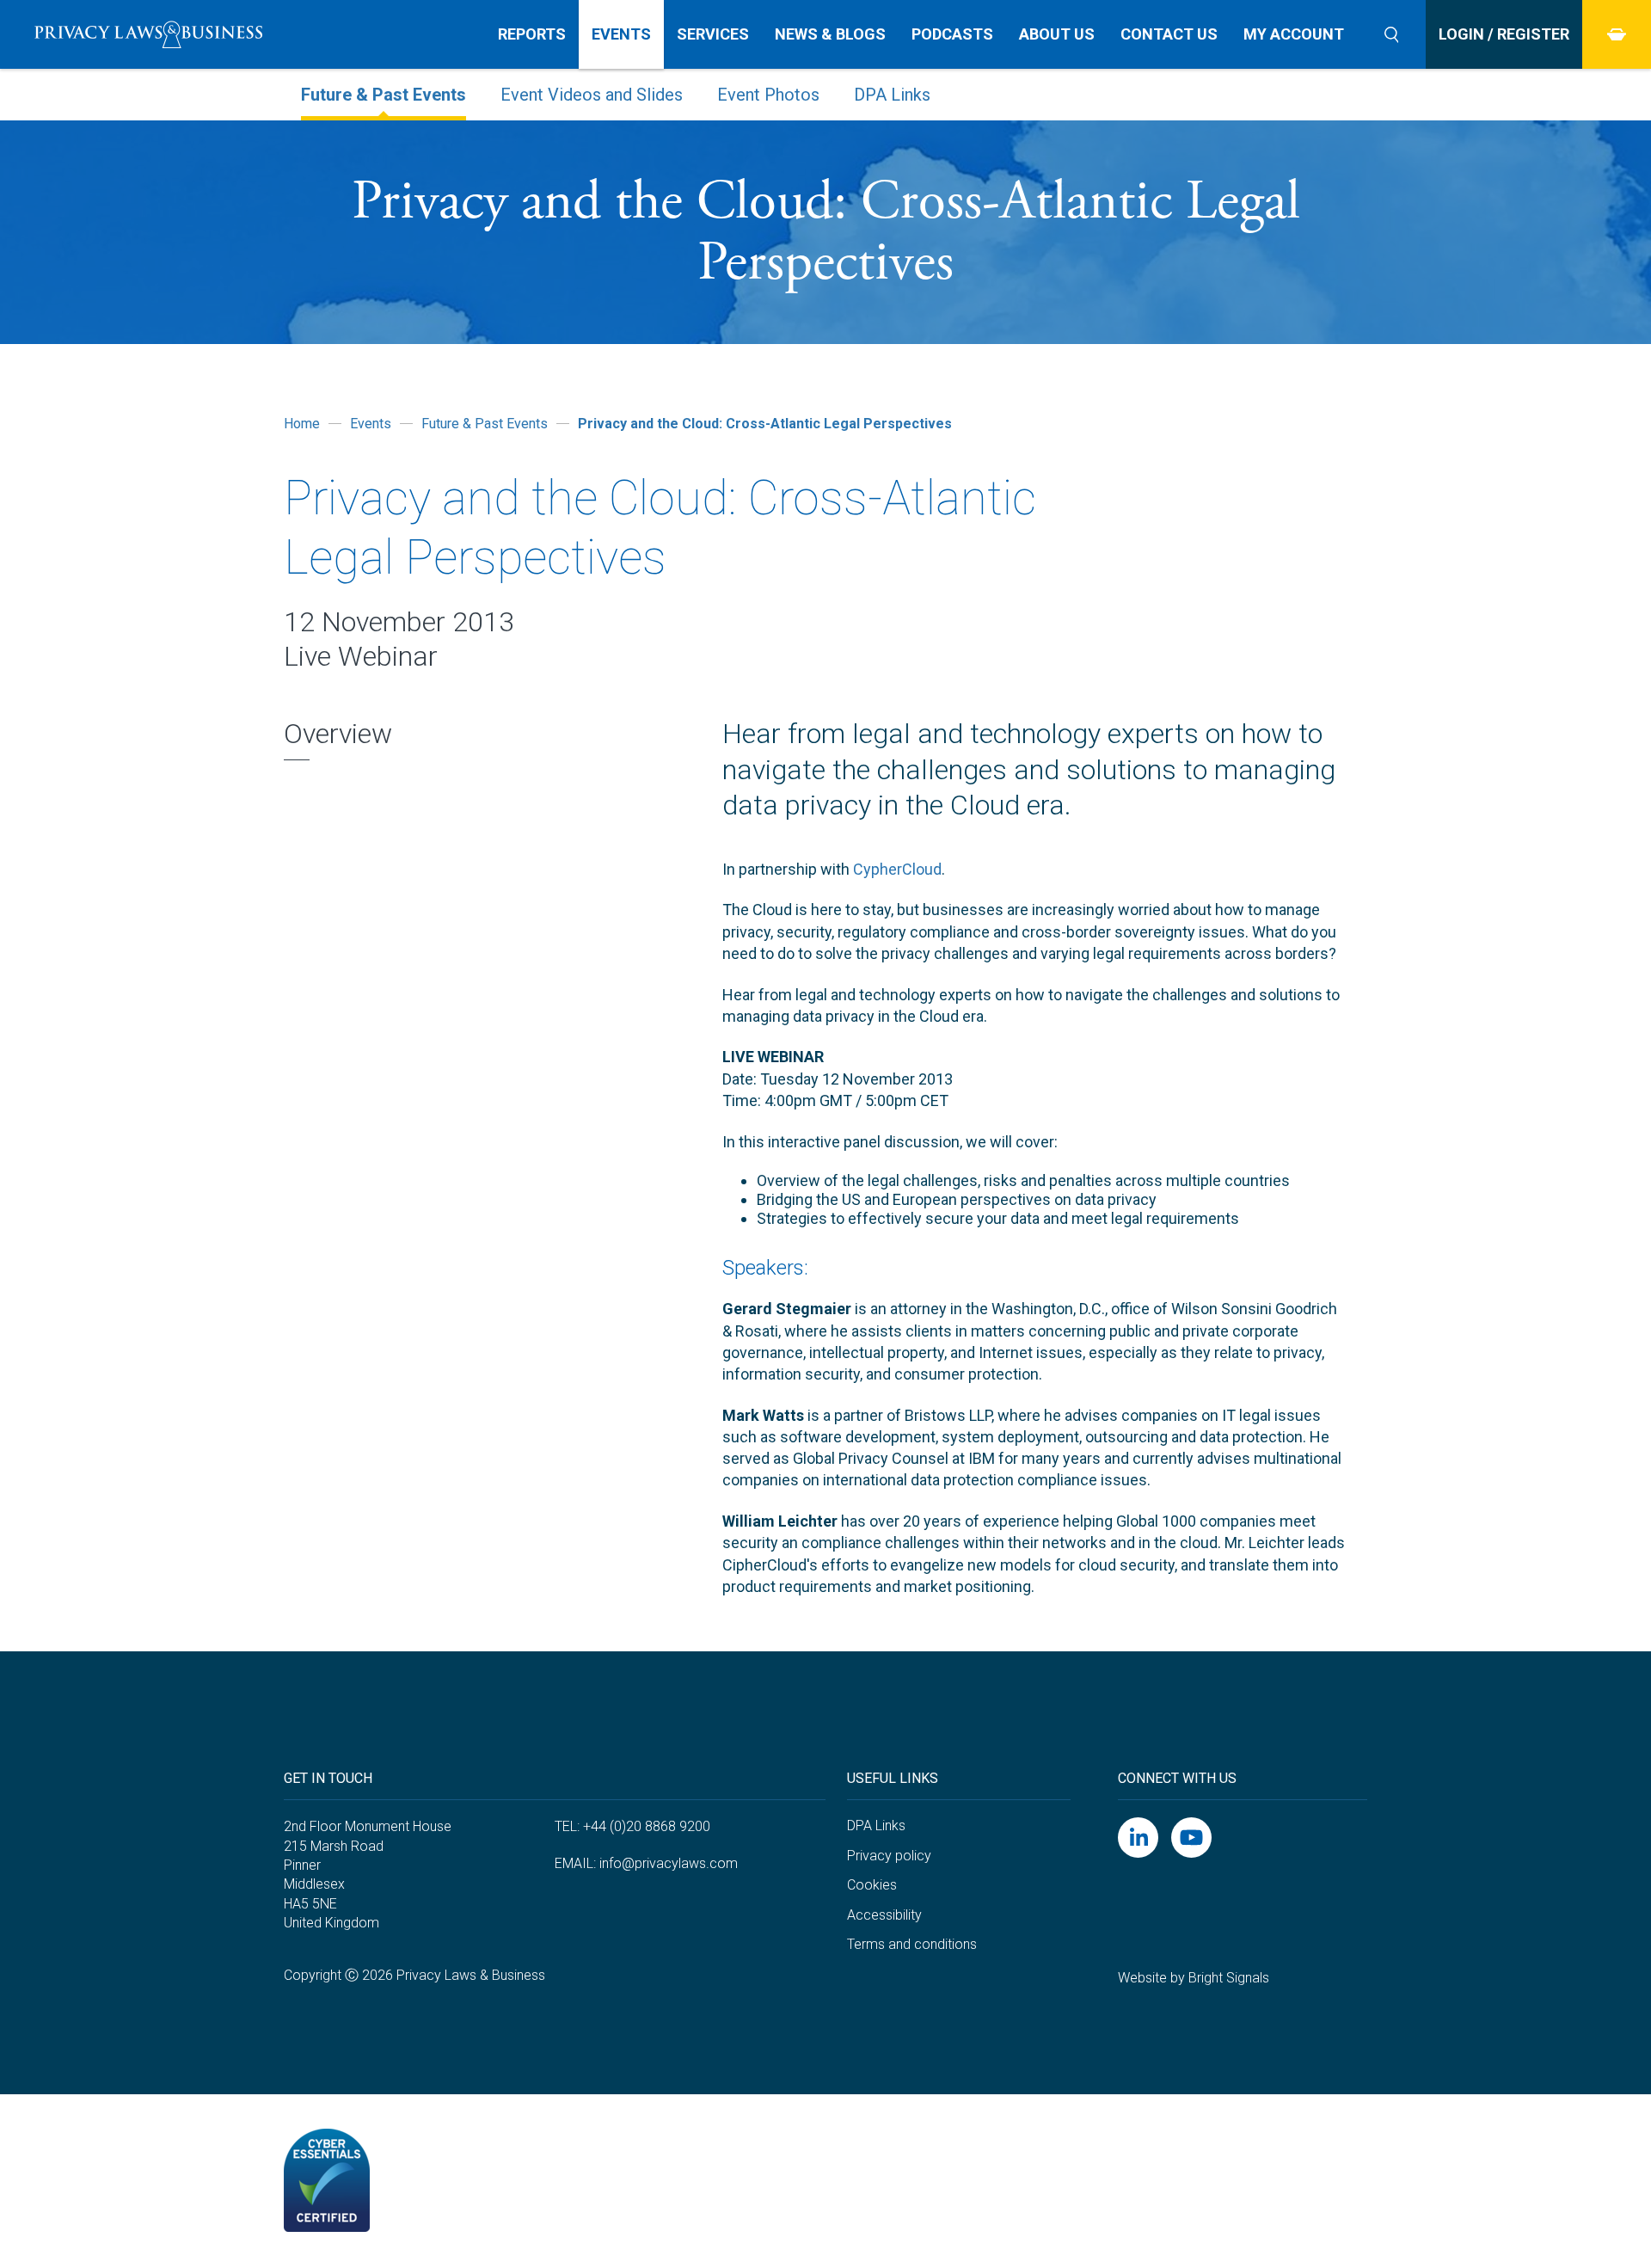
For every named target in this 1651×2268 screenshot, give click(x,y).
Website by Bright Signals (1194, 1978)
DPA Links (892, 95)
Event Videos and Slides (592, 95)
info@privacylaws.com (669, 1863)
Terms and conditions (912, 1944)
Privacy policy (889, 1856)
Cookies (872, 1885)
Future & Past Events (384, 95)
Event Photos (768, 95)
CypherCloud (897, 869)
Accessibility (884, 1915)
